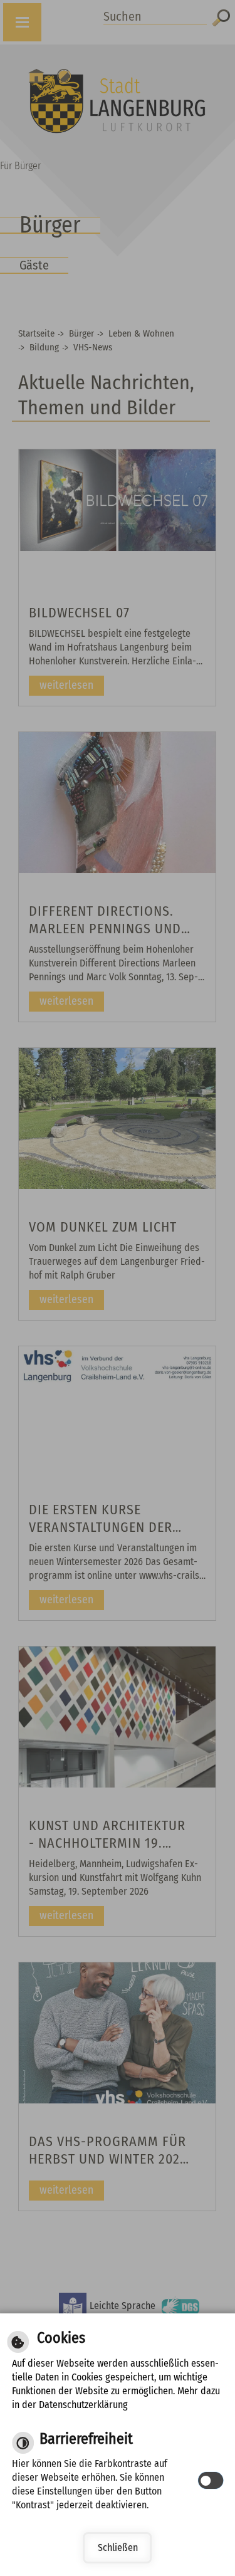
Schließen (118, 2547)
